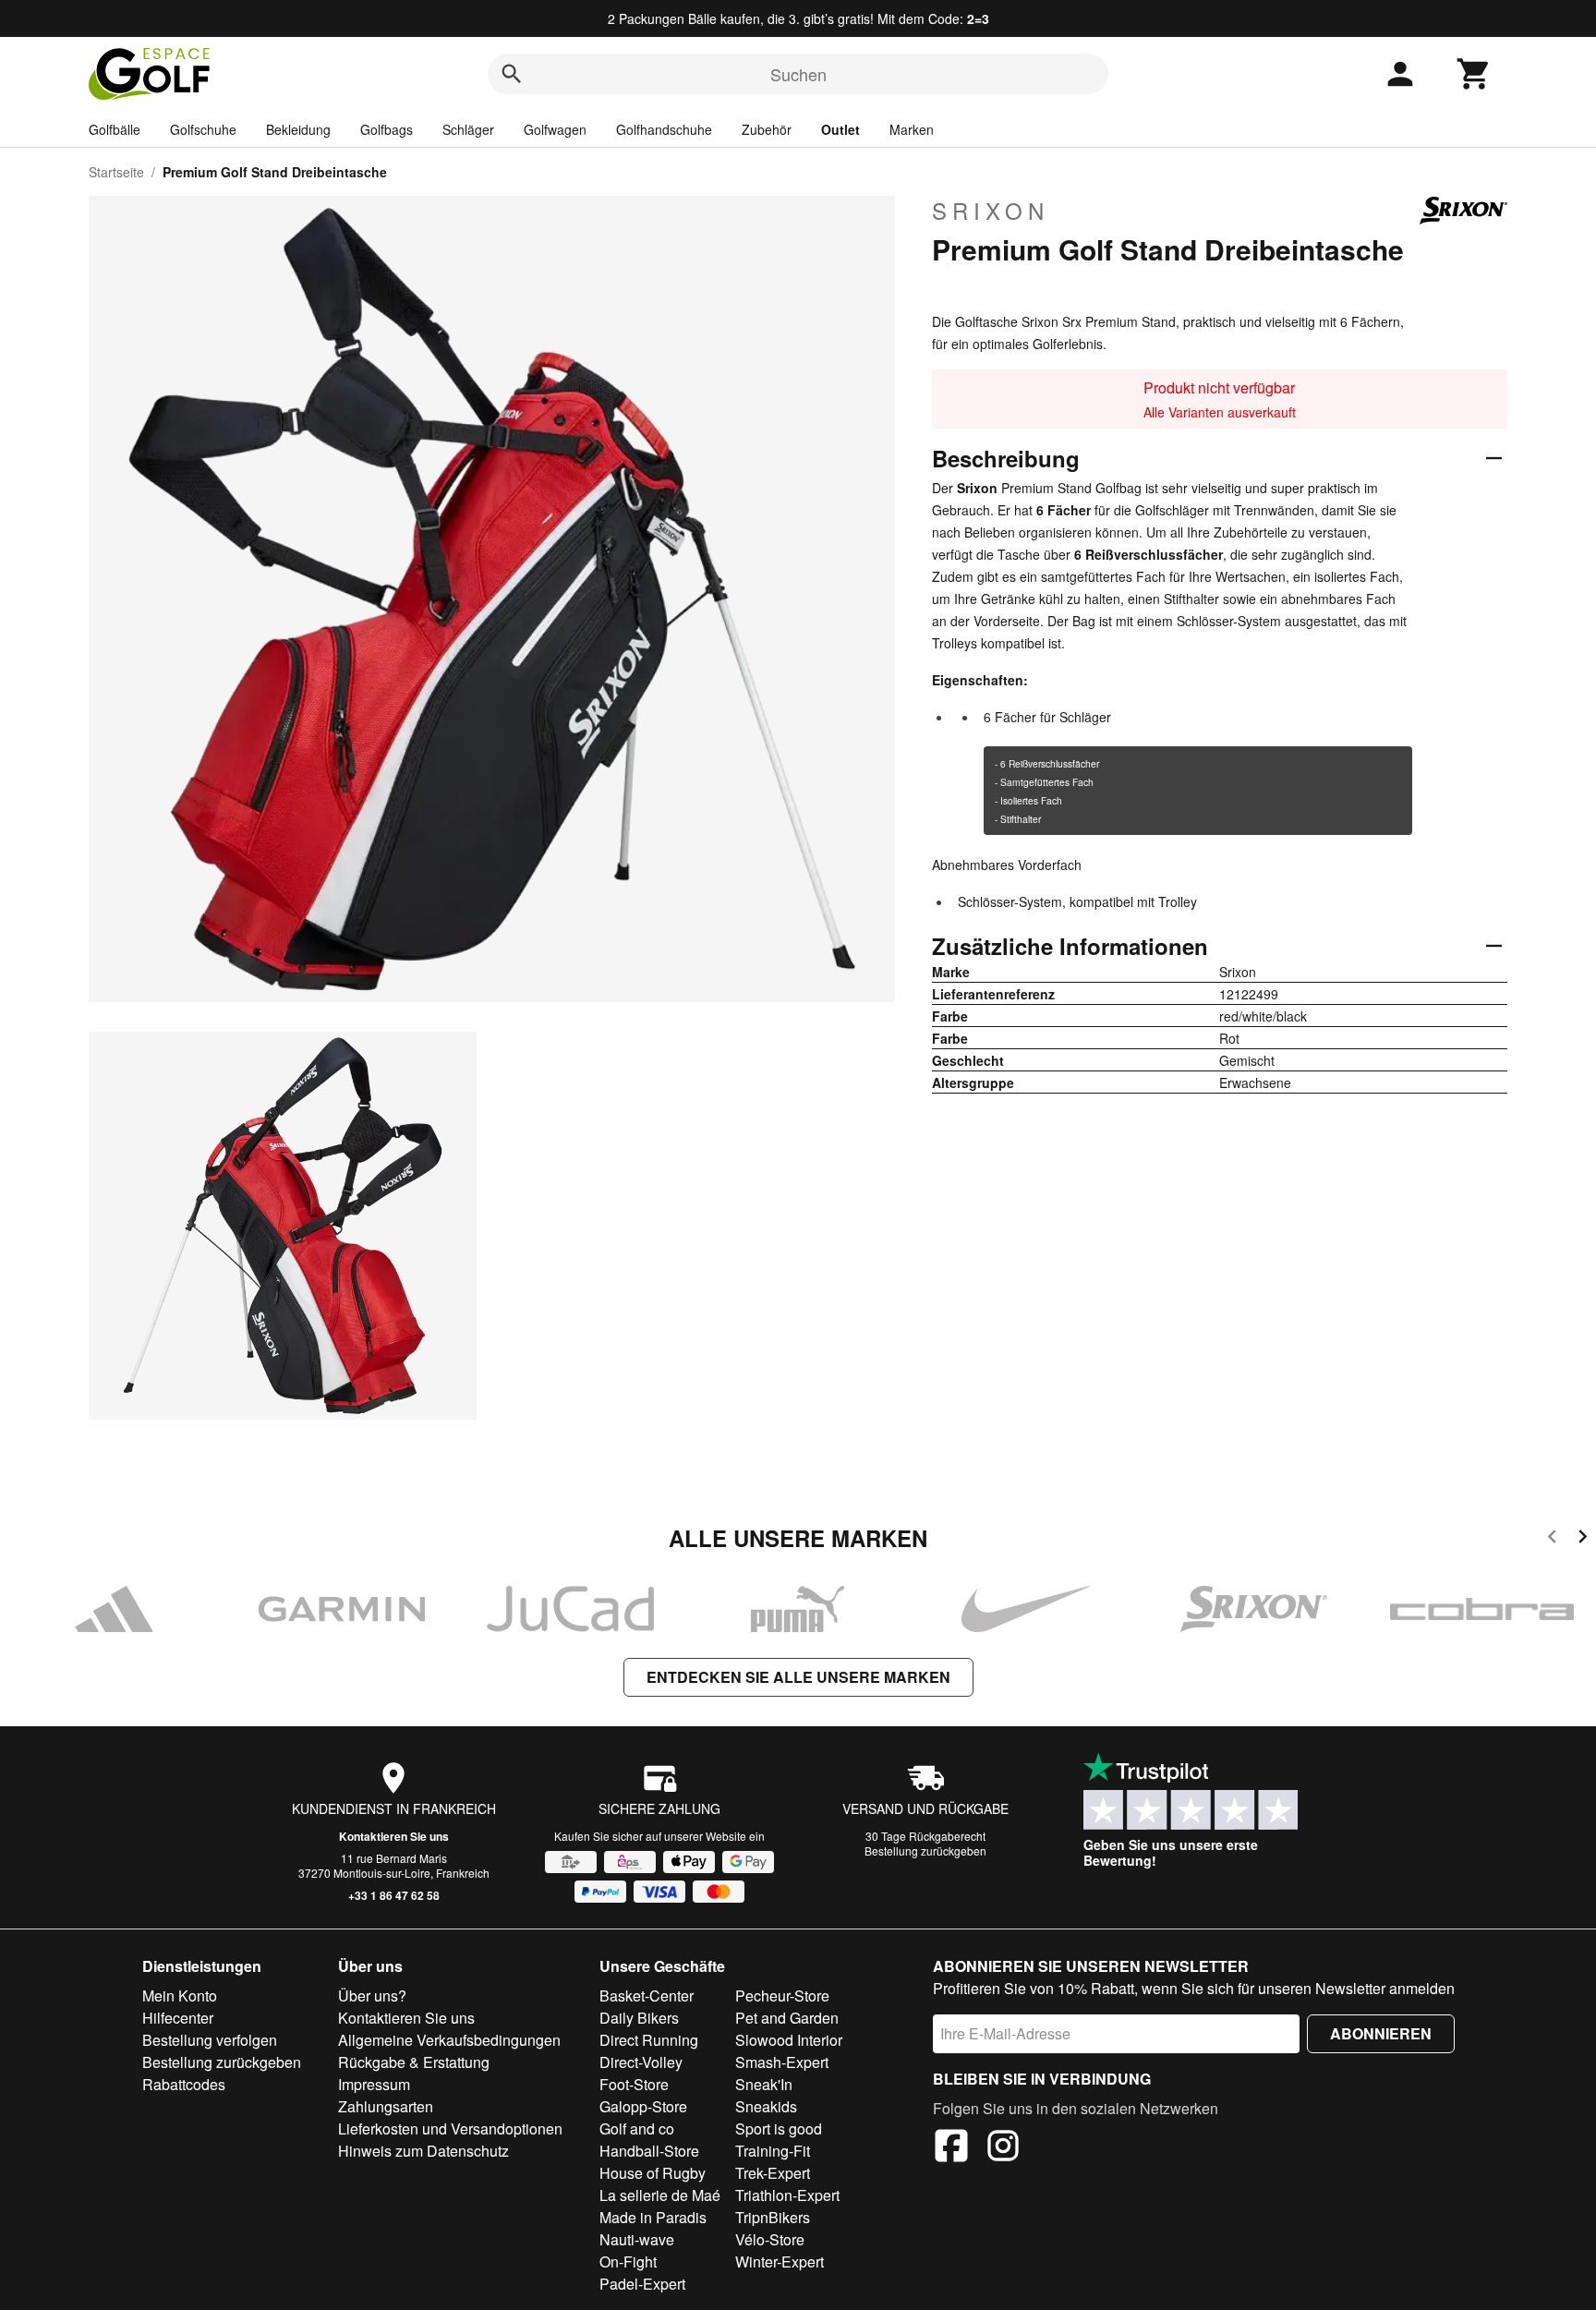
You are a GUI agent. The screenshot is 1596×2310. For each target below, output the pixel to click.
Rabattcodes (184, 2084)
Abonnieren (1381, 2033)
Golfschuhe (203, 129)
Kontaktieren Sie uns (394, 1836)
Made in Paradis (653, 2217)
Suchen (798, 74)
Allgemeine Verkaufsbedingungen (449, 2040)
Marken (912, 129)
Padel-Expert (642, 2284)
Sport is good (779, 2129)
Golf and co (637, 2129)
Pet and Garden (787, 2018)
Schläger (468, 129)
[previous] (1552, 1539)
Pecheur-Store (782, 1996)
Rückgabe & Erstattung (414, 2062)
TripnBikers (773, 2217)
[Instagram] (1003, 2148)
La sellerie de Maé (660, 2195)
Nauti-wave (637, 2239)
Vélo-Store (770, 2239)
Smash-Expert (782, 2062)
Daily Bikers (639, 2018)
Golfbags (387, 129)
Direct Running (649, 2040)
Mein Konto (180, 1996)
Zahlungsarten (386, 2106)
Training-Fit (773, 2151)
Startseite (116, 172)
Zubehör (767, 129)
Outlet (840, 129)
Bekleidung (298, 129)
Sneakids (766, 2106)
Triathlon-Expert (787, 2195)
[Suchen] (512, 74)
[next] (1583, 1539)
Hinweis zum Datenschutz (423, 2151)
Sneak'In (764, 2084)
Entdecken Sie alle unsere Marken (798, 1677)
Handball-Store (649, 2151)
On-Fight (628, 2262)
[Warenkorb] (1474, 74)
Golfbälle (115, 129)
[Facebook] (951, 2148)
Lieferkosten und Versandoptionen (450, 2129)
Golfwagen (555, 129)
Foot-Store (634, 2084)
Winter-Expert (780, 2262)
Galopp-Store (643, 2106)
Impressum (374, 2084)
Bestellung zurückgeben (925, 1850)
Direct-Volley (641, 2062)
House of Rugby (653, 2173)
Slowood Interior (789, 2040)
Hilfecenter (178, 2018)
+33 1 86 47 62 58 (394, 1895)
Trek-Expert (773, 2173)
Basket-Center (647, 1996)
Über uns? (372, 1996)
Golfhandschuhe (664, 129)
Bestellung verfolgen (210, 2040)
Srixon (991, 211)
